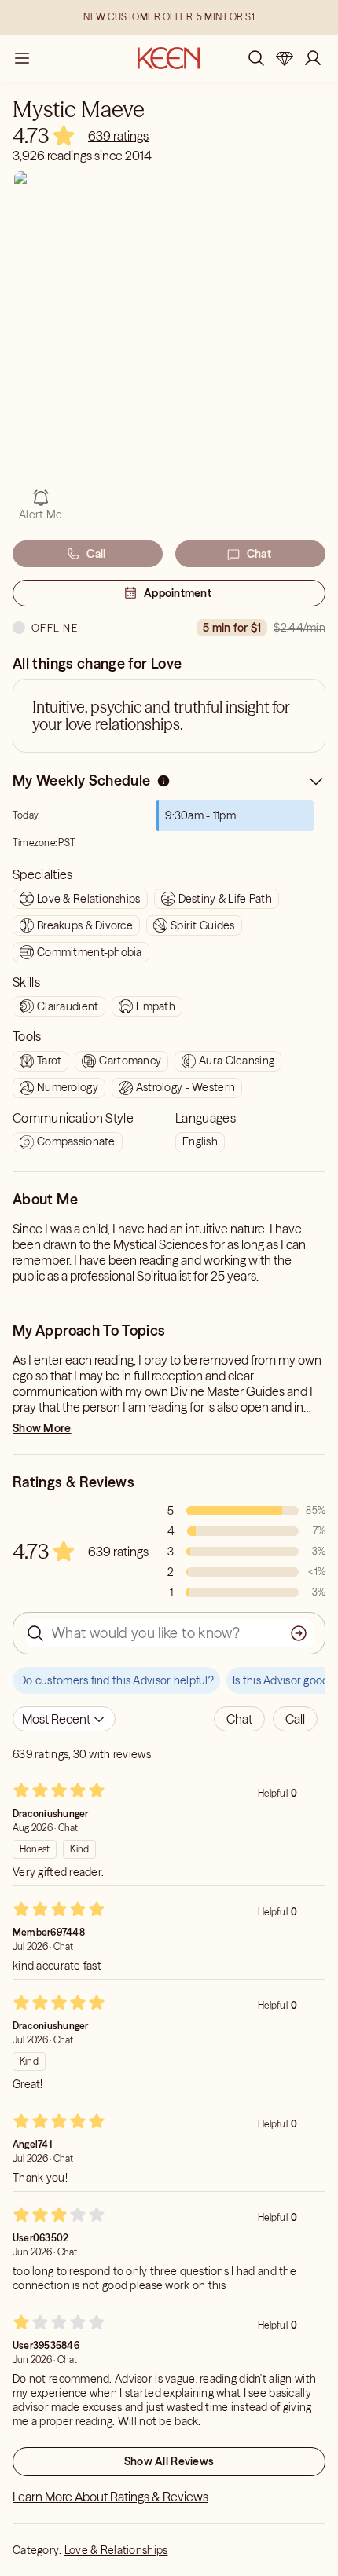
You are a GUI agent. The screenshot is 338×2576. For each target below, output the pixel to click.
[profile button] (313, 58)
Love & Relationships (116, 2550)
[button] (239, 1719)
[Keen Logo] (169, 58)
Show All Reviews (169, 2461)
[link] (118, 136)
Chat (259, 554)
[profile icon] (313, 58)
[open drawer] (22, 58)
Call (96, 554)
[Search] (256, 58)
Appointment (178, 593)
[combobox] (64, 1719)
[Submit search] (299, 1633)
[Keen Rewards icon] (285, 58)
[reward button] (285, 58)
